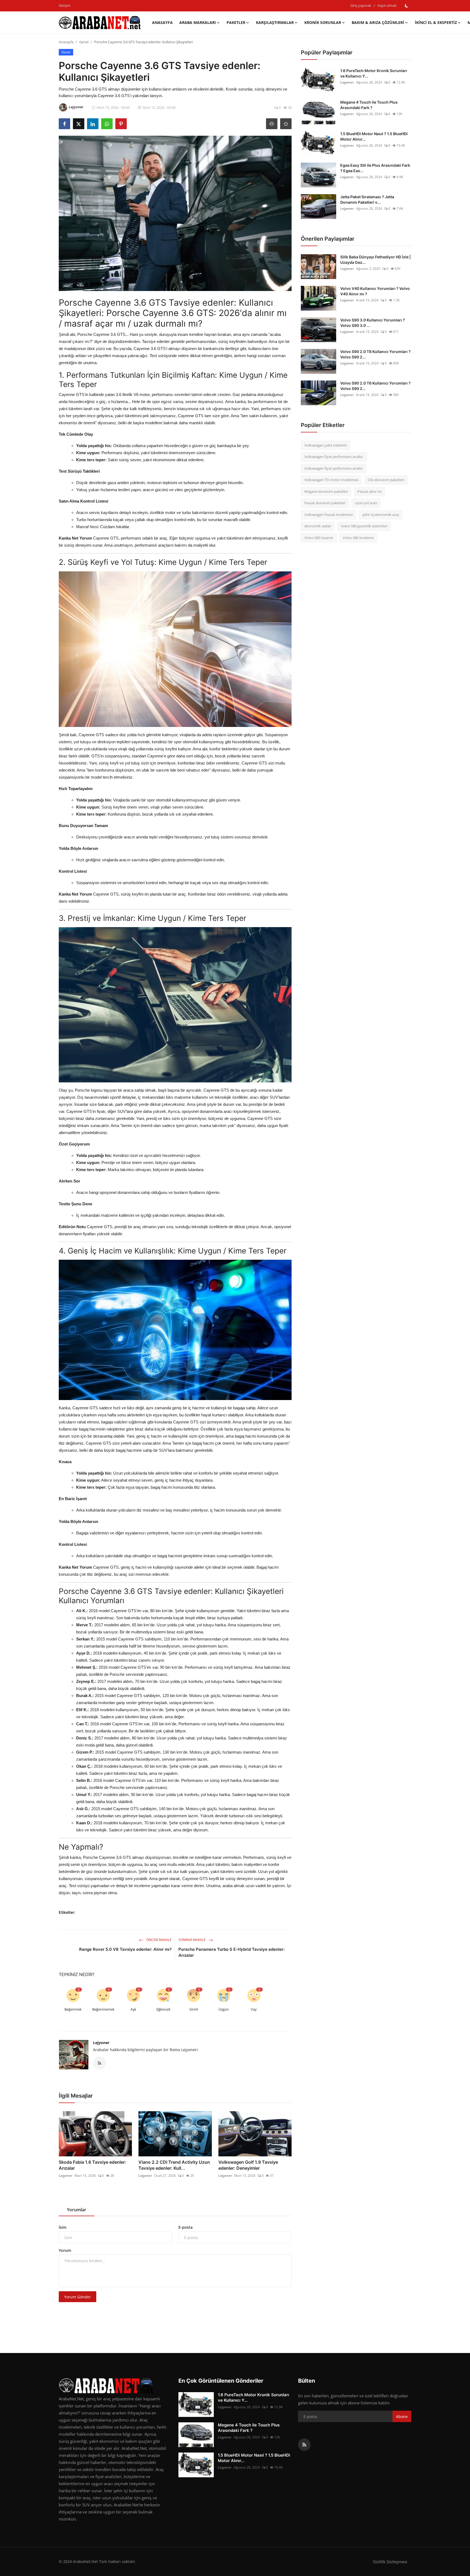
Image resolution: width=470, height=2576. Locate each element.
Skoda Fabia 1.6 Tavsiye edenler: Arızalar (92, 2165)
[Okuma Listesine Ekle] (286, 124)
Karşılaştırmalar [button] (275, 22)
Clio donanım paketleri (386, 480)
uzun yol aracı (366, 503)
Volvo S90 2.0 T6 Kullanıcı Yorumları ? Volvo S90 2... (375, 386)
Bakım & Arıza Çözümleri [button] (378, 22)
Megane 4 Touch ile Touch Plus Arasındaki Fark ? (369, 105)
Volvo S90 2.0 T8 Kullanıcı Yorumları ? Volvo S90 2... (375, 354)
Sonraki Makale (192, 1940)
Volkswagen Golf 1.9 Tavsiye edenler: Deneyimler (248, 2165)
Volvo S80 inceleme (358, 538)
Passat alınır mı (369, 491)
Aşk (133, 2009)
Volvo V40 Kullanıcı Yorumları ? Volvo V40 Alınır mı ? (375, 291)
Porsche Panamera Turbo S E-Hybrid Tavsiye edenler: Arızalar (231, 1952)
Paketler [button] (236, 22)
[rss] (304, 2445)
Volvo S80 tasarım (319, 538)
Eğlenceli (163, 2009)
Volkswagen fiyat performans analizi (333, 468)
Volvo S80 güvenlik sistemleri (364, 526)
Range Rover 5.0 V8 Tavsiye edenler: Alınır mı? (125, 1949)
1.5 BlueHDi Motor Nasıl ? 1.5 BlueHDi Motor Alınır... (374, 136)
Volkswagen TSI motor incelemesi (331, 480)
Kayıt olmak (387, 5)
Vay (254, 2009)
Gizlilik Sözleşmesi (390, 2562)
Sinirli (194, 2009)
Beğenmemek (103, 2009)
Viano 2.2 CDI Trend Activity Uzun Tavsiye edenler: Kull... (174, 2165)
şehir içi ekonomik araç (381, 515)
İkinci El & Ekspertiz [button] (436, 22)
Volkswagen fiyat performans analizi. (334, 457)
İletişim (65, 5)
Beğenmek (73, 2009)
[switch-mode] (407, 6)
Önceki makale (159, 1940)
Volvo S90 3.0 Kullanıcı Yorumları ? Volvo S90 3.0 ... (373, 323)
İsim (63, 2227)
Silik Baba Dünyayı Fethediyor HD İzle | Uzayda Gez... (375, 260)
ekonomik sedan (318, 526)
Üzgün (224, 2009)
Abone (402, 2416)
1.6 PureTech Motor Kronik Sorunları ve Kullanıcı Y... (374, 73)
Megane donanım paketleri (326, 491)
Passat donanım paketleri (325, 503)
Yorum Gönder (78, 2297)
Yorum (65, 2250)
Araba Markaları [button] (198, 22)
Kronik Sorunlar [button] (323, 22)
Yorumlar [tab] (77, 2210)
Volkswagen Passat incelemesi (329, 515)
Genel (84, 42)
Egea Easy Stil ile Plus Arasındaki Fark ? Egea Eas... (375, 168)
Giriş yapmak (361, 5)
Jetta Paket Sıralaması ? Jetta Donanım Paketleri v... (367, 199)
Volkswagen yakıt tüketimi (326, 445)
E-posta (185, 2227)
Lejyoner (101, 2043)
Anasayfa (162, 22)
